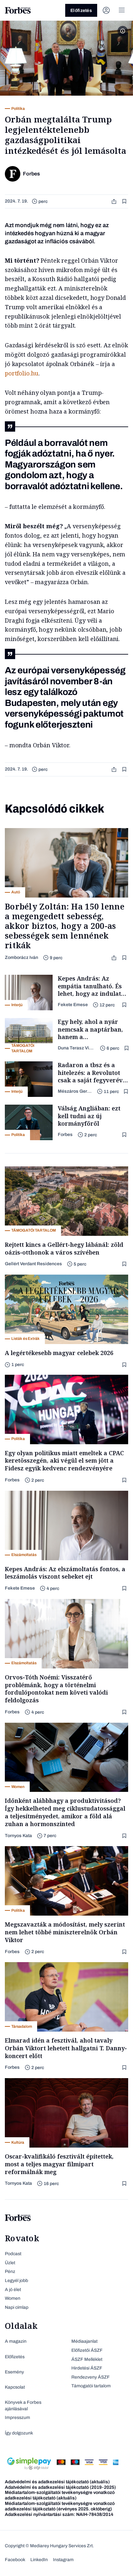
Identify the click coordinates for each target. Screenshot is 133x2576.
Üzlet (10, 2263)
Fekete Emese (73, 1005)
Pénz (10, 2271)
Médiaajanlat (84, 2341)
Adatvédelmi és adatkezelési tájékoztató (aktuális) (57, 2482)
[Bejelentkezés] (106, 10)
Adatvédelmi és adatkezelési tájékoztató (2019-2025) (60, 2487)
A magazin (16, 2341)
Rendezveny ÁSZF (91, 2377)
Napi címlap (17, 2307)
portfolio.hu (22, 373)
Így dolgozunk (19, 2433)
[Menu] (122, 10)
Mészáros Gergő (75, 1091)
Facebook (15, 2560)
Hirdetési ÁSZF (87, 2368)
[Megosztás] (115, 201)
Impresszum (17, 2418)
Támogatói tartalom (91, 2386)
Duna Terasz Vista (76, 1048)
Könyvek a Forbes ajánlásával (23, 2406)
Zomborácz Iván (21, 957)
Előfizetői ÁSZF (87, 2350)
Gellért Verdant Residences (33, 1264)
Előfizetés (81, 11)
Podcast (13, 2254)
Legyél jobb (16, 2281)
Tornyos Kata (18, 1836)
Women (13, 2298)
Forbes (65, 1135)
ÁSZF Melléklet (87, 2359)
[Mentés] (125, 201)
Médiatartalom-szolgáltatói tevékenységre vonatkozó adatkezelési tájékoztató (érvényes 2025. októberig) (60, 2506)
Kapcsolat (15, 2387)
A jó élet (13, 2290)
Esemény (14, 2372)
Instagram (63, 2560)
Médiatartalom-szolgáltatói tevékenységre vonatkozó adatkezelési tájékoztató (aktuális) (60, 2495)
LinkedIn (39, 2560)
